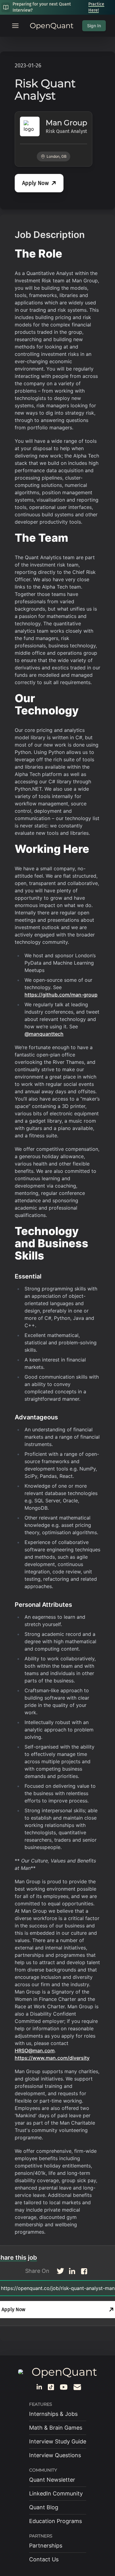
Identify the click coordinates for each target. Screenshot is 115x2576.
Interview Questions (55, 2455)
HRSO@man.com (35, 2051)
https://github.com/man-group (61, 995)
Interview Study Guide (58, 2441)
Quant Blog (44, 2507)
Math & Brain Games (56, 2428)
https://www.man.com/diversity (52, 2058)
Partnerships (46, 2546)
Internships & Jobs (53, 2414)
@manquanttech (44, 1034)
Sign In (94, 26)
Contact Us (44, 2559)
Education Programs (56, 2521)
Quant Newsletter (52, 2480)
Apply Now (35, 183)
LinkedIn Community (56, 2493)
